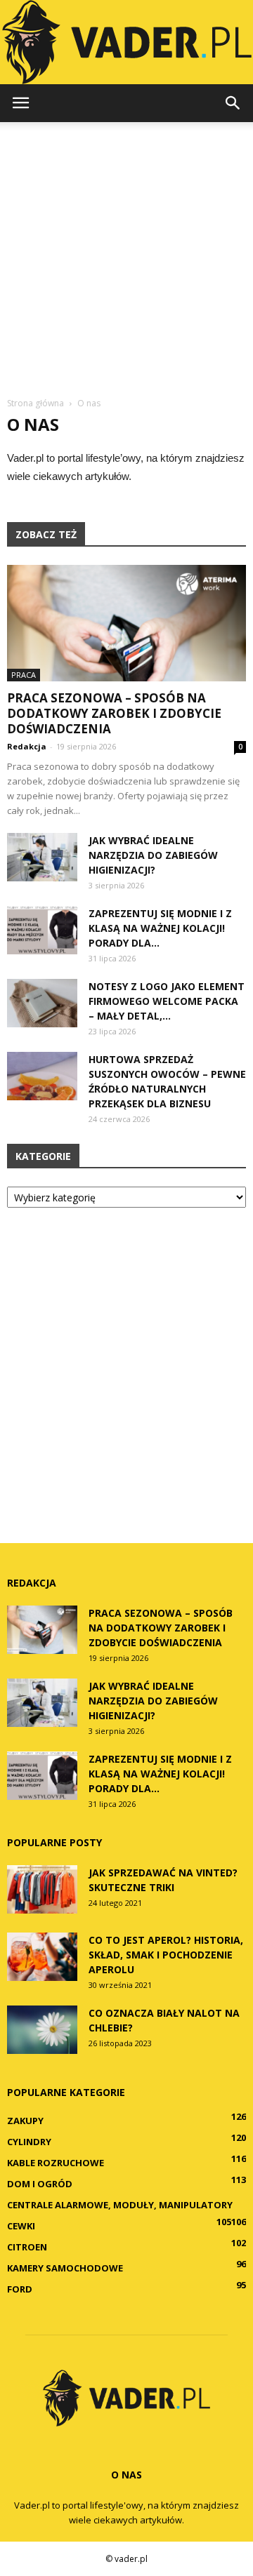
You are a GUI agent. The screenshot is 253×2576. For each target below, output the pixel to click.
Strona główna (35, 403)
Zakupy (25, 2121)
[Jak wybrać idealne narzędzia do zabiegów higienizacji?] (42, 857)
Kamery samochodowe (65, 2268)
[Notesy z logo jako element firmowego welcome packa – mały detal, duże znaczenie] (42, 1003)
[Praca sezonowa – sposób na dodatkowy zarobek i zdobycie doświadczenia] (126, 623)
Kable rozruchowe (56, 2163)
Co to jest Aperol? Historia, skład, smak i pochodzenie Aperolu (166, 1955)
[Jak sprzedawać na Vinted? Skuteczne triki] (42, 1889)
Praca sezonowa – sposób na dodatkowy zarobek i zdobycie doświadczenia (114, 713)
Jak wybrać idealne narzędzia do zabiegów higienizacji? (153, 855)
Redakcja (27, 746)
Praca (24, 675)
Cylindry (29, 2142)
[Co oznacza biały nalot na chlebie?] (42, 2030)
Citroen (27, 2247)
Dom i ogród (40, 2184)
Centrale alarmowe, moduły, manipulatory (120, 2205)
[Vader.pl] (126, 42)
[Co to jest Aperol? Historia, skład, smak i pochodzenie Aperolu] (42, 1957)
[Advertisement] (126, 255)
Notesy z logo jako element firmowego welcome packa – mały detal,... (167, 1001)
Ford (20, 2289)
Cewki (21, 2226)
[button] (233, 103)
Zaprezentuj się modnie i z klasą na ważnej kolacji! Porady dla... (160, 928)
